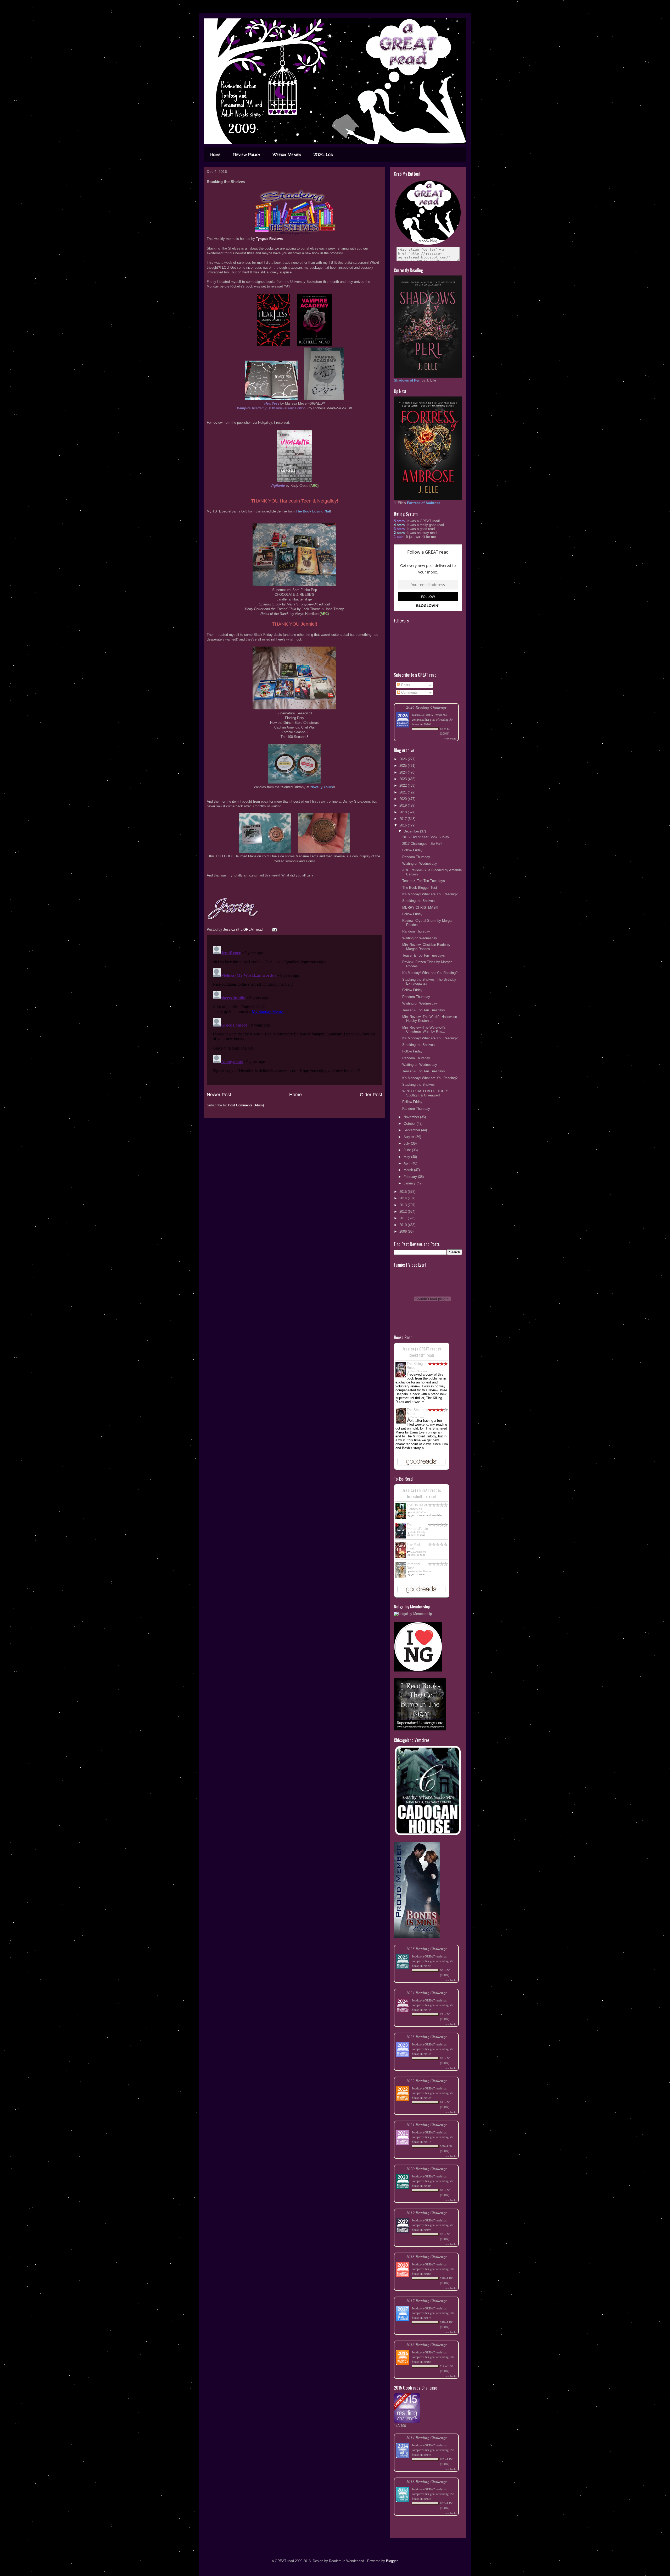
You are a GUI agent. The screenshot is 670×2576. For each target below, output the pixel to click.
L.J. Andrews (418, 1552)
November (412, 1117)
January (410, 1183)
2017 (404, 819)
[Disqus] (294, 1009)
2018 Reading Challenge (426, 2256)
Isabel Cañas (418, 1512)
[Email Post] (274, 930)
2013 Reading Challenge (426, 2481)
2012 (404, 1212)
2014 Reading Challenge (426, 2437)
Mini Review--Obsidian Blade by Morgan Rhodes (426, 947)
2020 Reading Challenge (426, 2168)
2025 (404, 766)
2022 (404, 785)
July (407, 1143)
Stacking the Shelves (418, 901)
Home (216, 155)
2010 (404, 1225)
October (410, 1124)
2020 (404, 799)
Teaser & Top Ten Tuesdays (424, 881)
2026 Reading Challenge (426, 707)
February (411, 1177)
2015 (404, 1192)
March (409, 1170)
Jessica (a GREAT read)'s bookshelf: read (422, 1352)
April (407, 1163)
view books (450, 738)
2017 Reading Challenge (426, 2300)
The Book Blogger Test (420, 888)
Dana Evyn (417, 1417)
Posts (405, 685)
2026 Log (323, 155)
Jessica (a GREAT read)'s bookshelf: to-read (422, 1493)
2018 (404, 812)
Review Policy (247, 155)
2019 (404, 805)
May (407, 1157)
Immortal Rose (413, 1566)
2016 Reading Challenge (426, 2344)
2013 (404, 1205)
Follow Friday (412, 850)
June (408, 1150)
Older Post (371, 1095)
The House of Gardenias (417, 1507)
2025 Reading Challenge (426, 1948)
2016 (404, 825)
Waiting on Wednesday (420, 864)
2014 (404, 1198)
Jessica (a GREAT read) (427, 715)
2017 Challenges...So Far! (422, 844)
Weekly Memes (287, 155)
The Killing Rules (415, 1366)
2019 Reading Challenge (426, 2212)
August (409, 1137)
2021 (404, 792)
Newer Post (219, 1095)
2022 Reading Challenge (426, 2080)
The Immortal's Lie (417, 1527)
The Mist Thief (413, 1546)
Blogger (392, 2561)
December (412, 831)
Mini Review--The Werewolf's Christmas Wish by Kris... (424, 1030)
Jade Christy (418, 1532)
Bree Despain (419, 1371)
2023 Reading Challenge (426, 2036)
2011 (404, 1218)
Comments (409, 693)
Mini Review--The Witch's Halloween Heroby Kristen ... (430, 1019)
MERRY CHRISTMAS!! (420, 908)
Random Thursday (416, 857)
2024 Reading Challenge (426, 1992)
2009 (404, 1231)
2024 (404, 772)
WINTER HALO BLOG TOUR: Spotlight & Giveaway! (425, 1093)
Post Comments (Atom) (246, 1105)
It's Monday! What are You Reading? (430, 894)
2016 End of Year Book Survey (426, 837)
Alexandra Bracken (422, 1571)
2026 (404, 759)
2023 (404, 779)
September (412, 1130)
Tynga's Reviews (269, 239)
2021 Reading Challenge (426, 2124)
